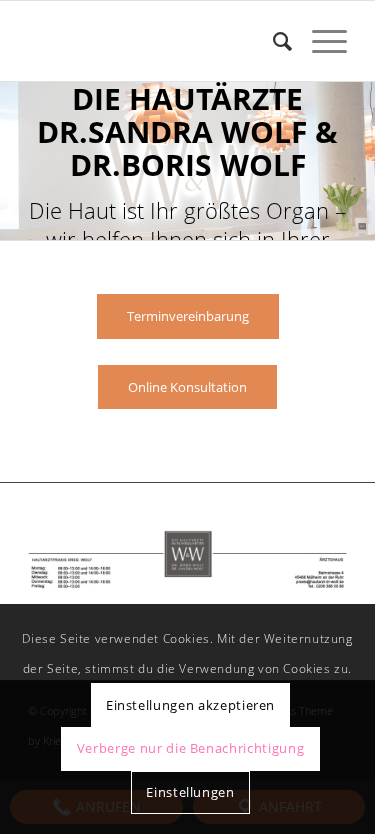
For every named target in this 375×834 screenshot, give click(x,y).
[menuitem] (272, 41)
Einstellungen (190, 792)
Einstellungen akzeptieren (190, 705)
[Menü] (319, 41)
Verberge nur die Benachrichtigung (190, 748)
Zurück (17, 161)
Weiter (357, 161)
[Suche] (272, 41)
